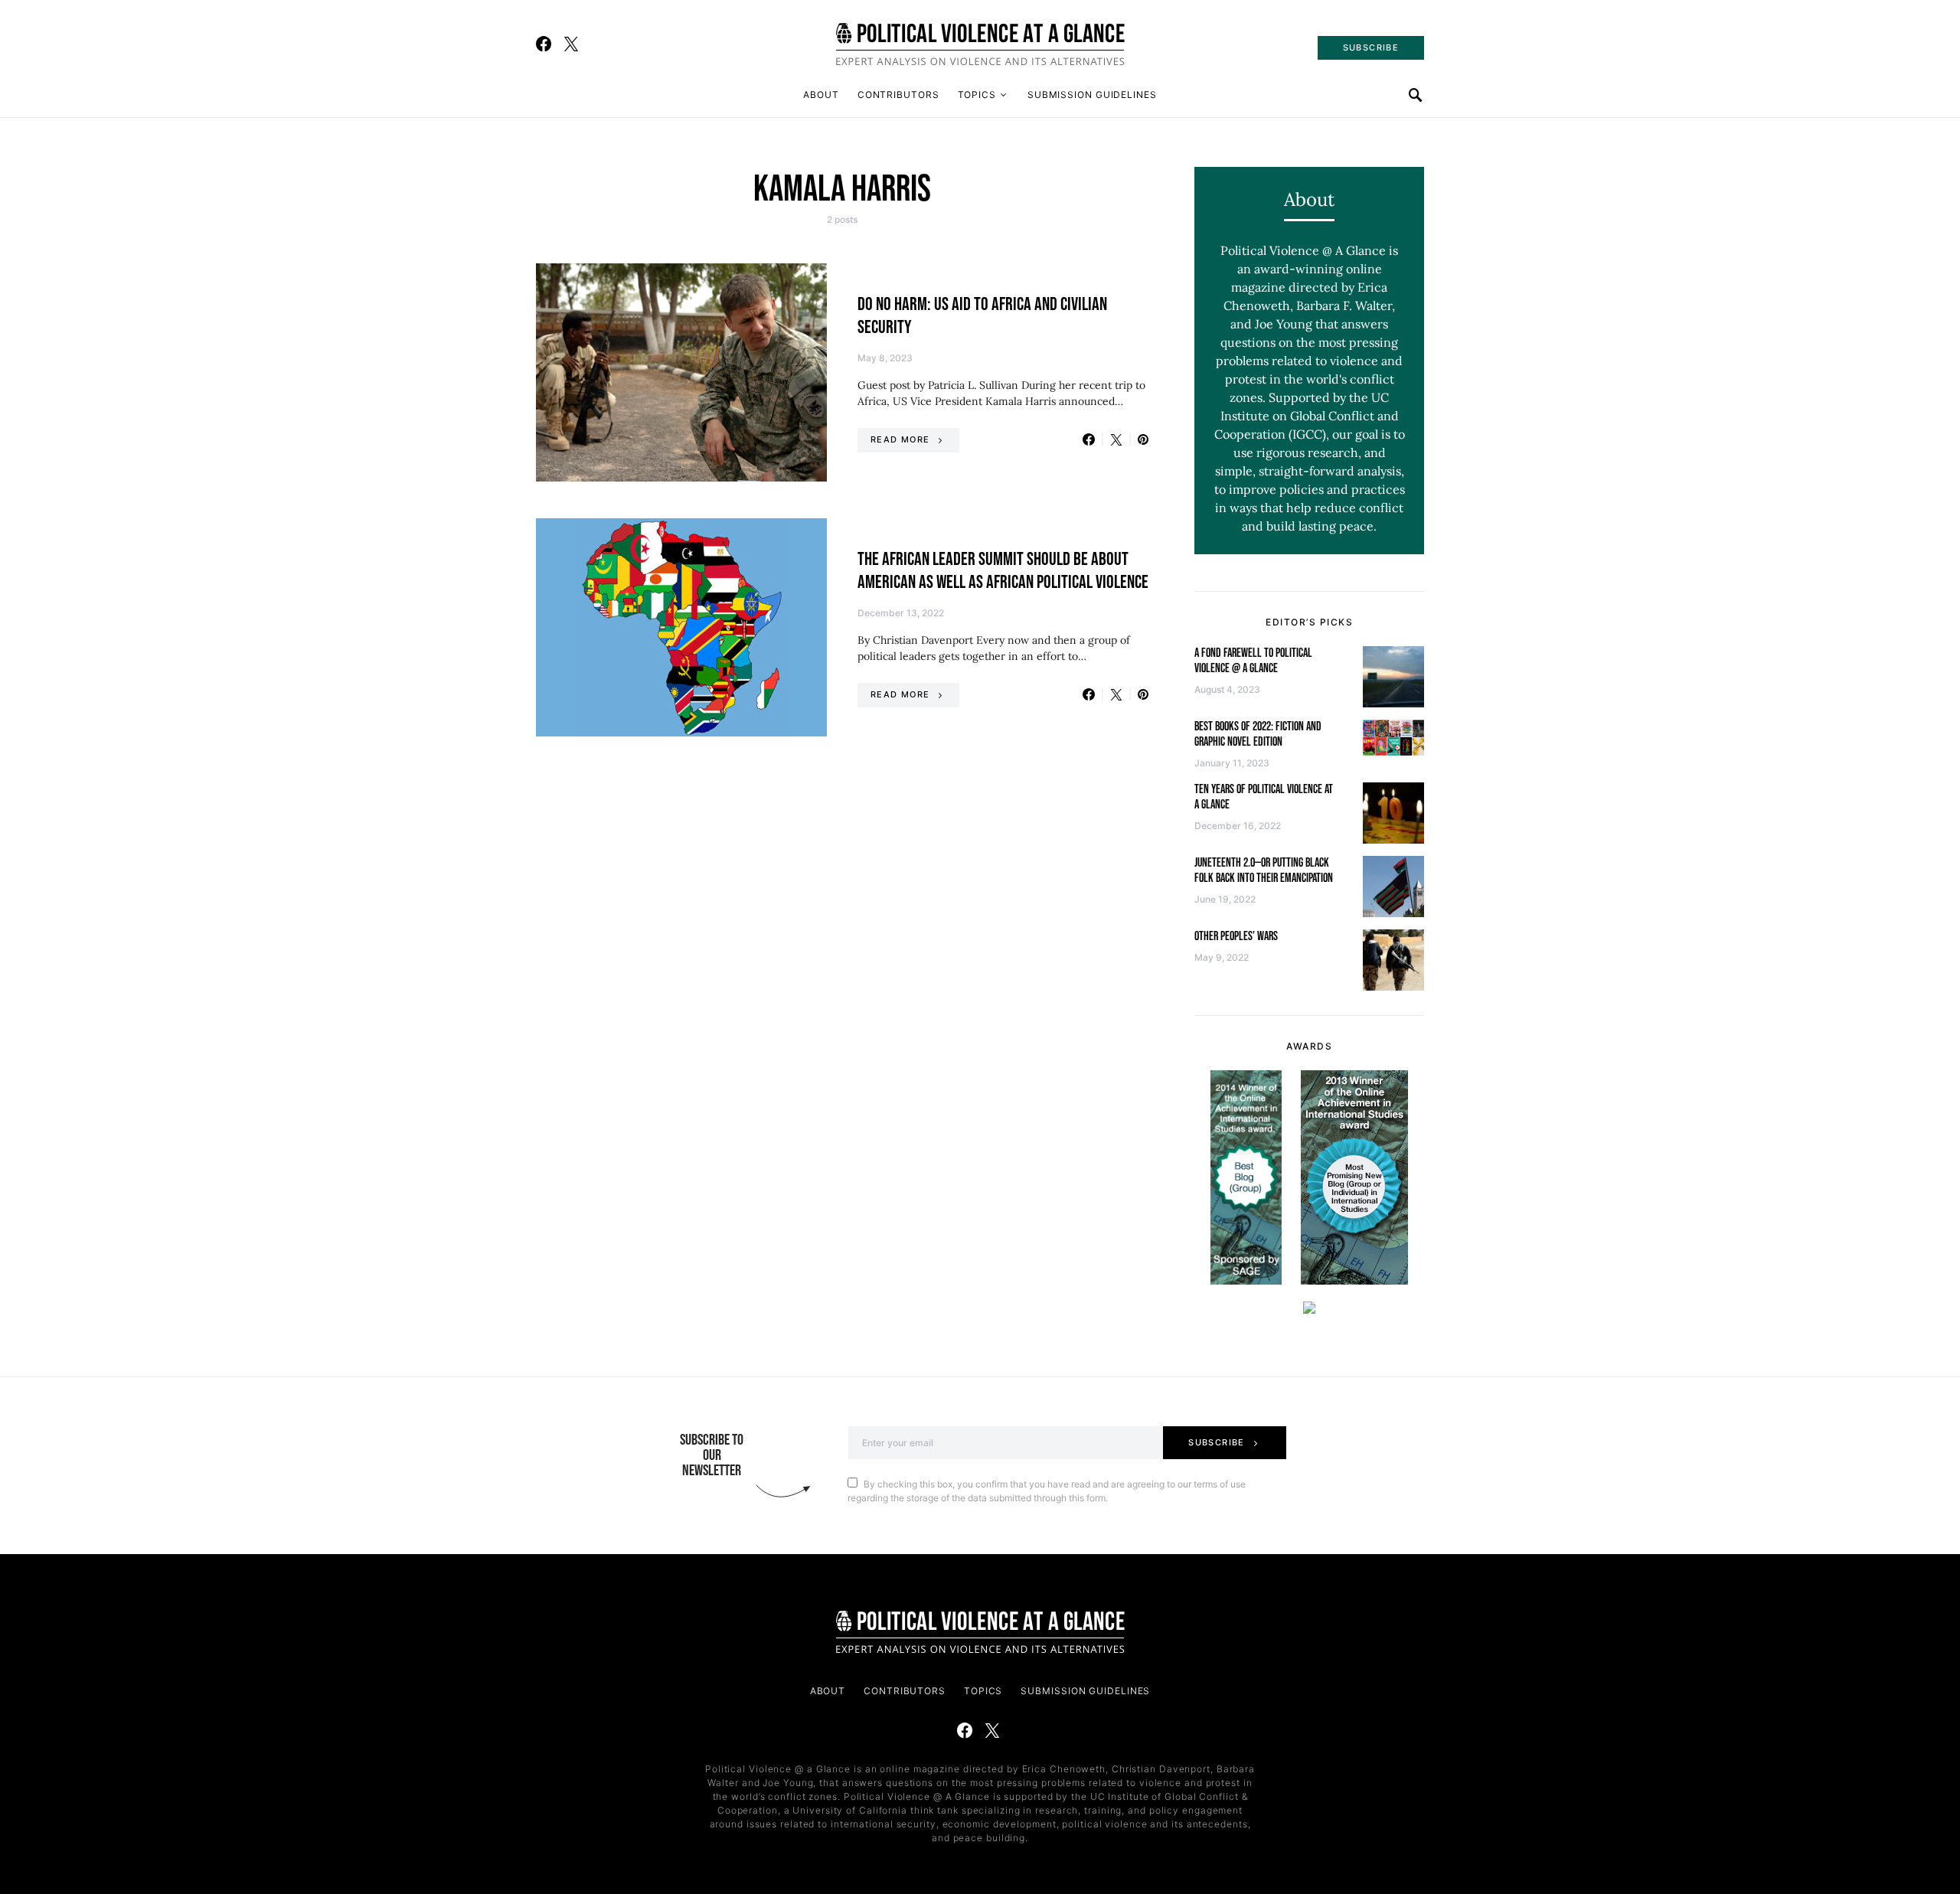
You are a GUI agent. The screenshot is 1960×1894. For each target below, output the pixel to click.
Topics (977, 95)
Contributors (898, 95)
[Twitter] (571, 44)
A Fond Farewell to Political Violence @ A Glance (1253, 661)
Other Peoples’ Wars (1236, 937)
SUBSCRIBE (1371, 47)
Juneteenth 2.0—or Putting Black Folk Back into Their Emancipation (1264, 871)
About (821, 95)
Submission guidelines (1092, 95)
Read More (900, 439)
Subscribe (1216, 1442)
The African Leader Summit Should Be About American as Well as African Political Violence (1003, 571)
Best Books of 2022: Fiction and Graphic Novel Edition (1258, 735)
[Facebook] (544, 44)
